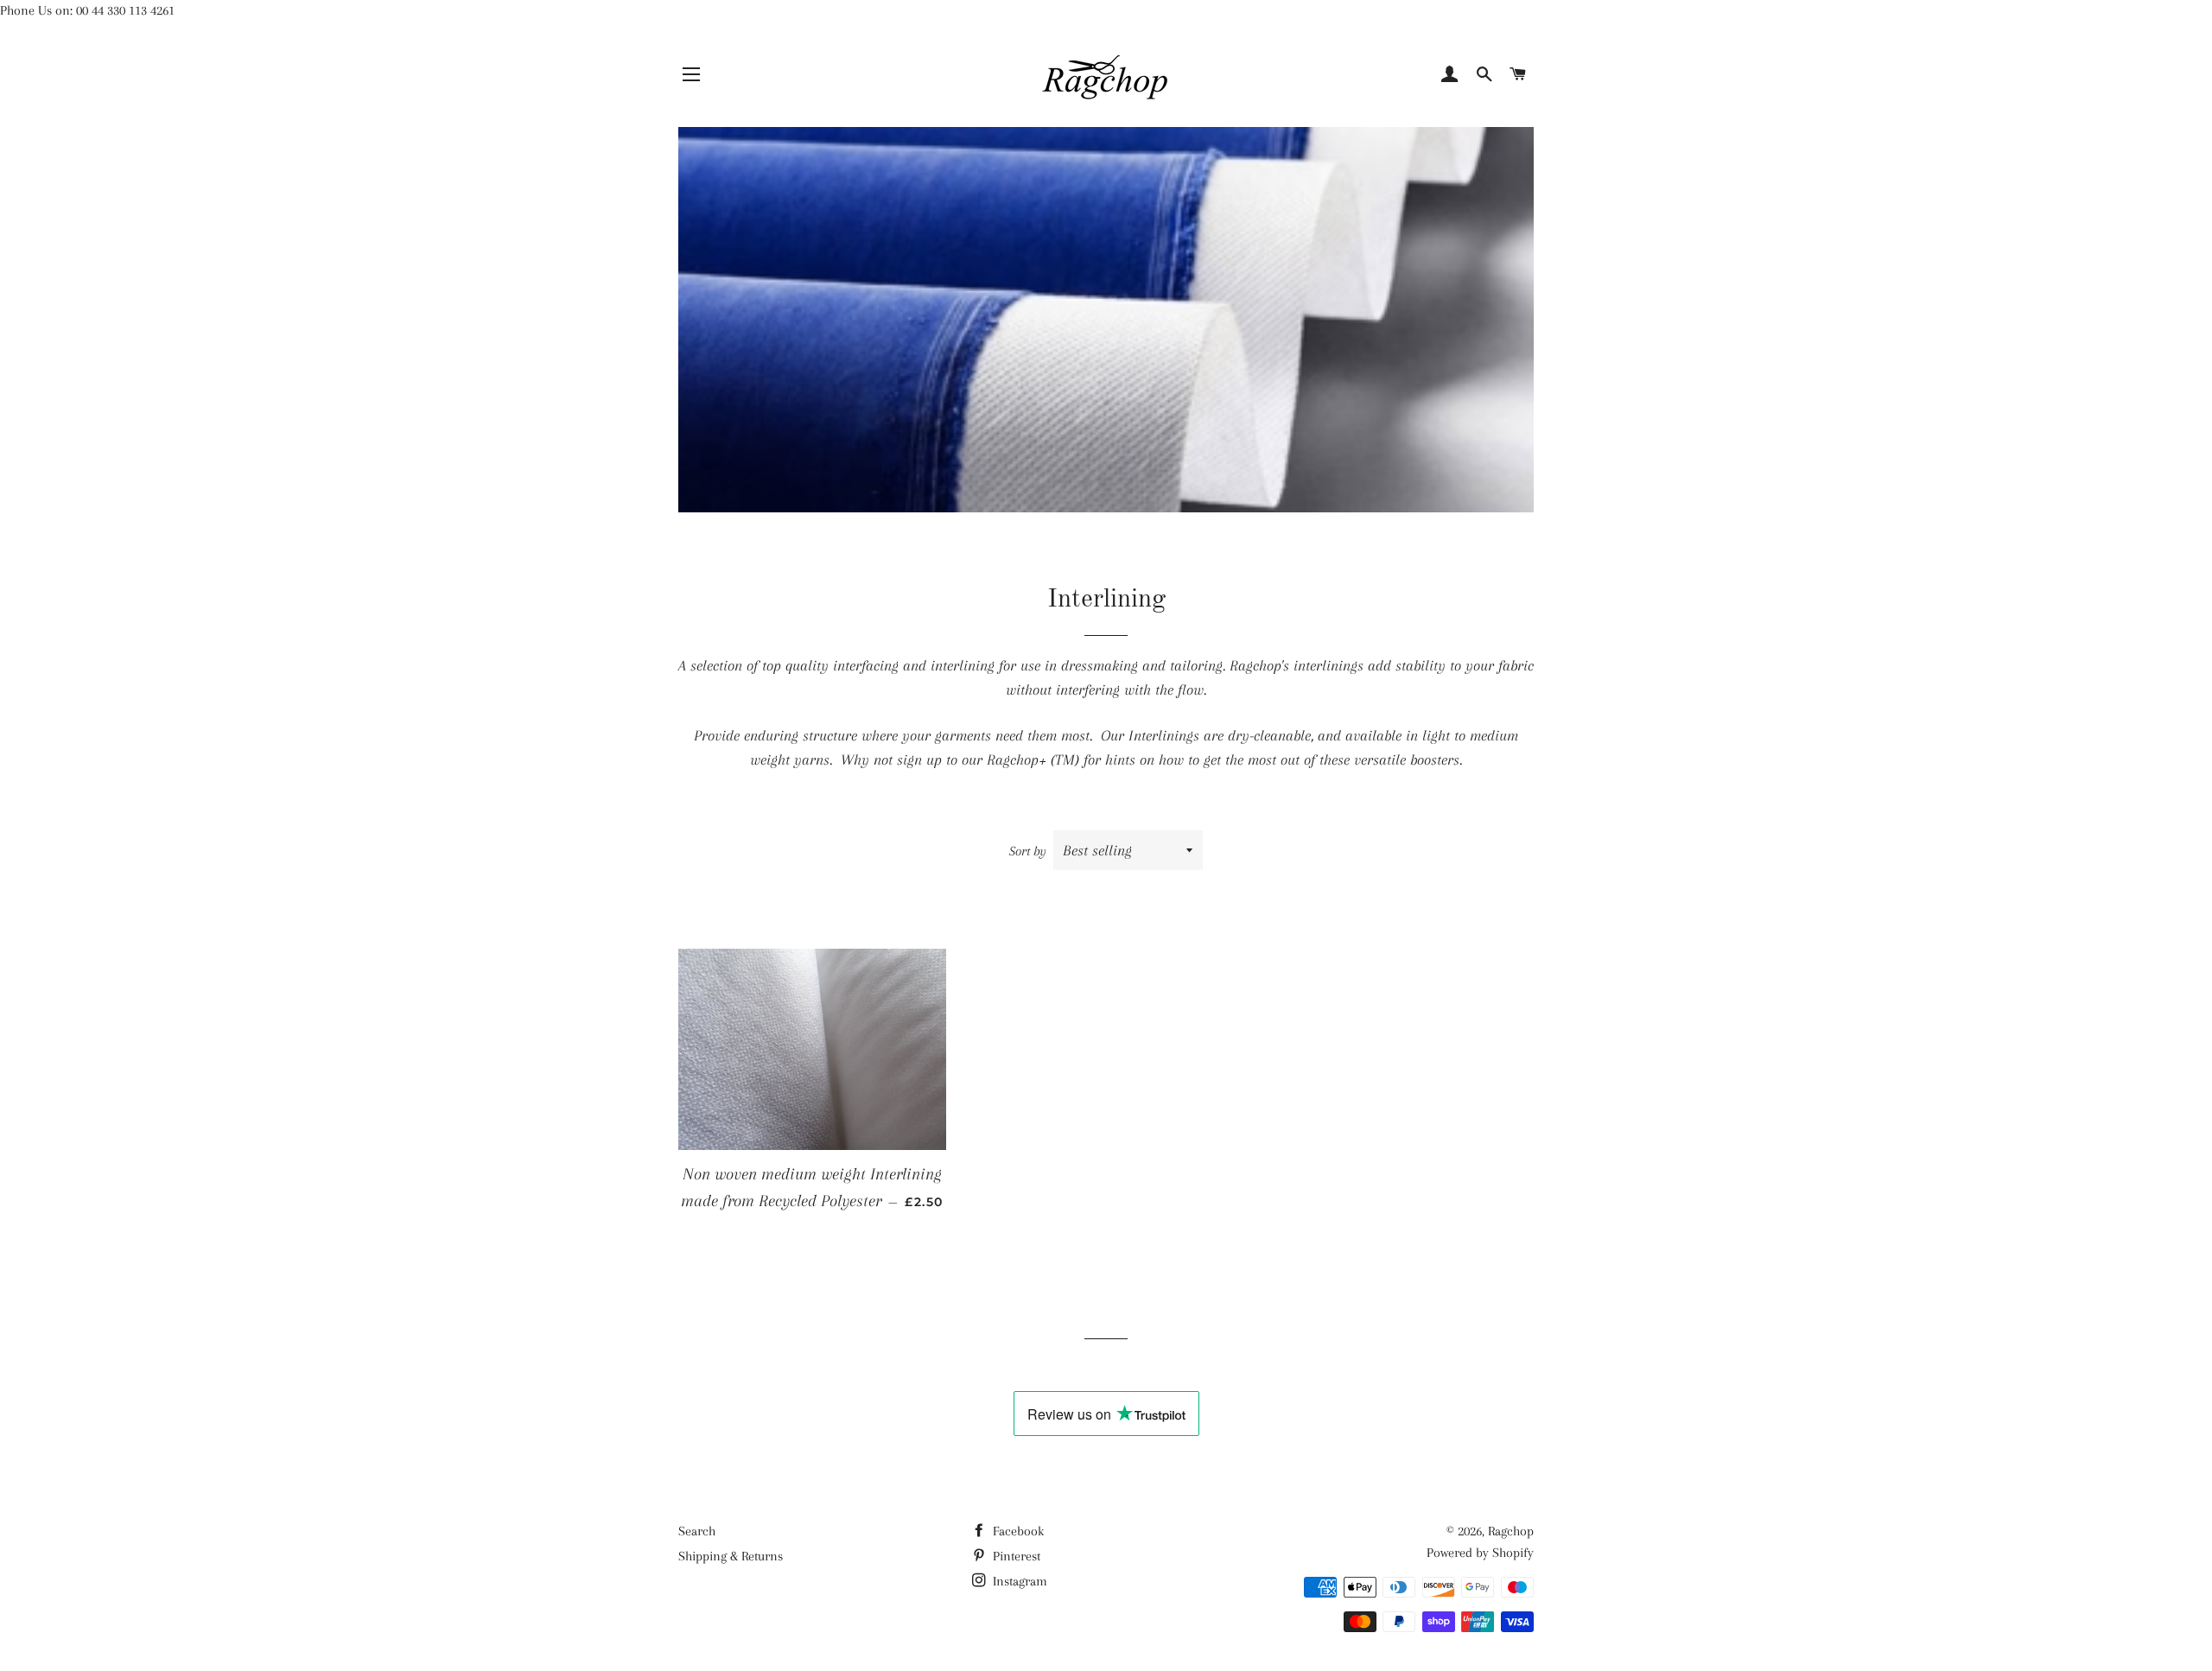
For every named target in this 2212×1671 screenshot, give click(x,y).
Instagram (1018, 1581)
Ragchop (1511, 1531)
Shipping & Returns (731, 1556)
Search (697, 1531)
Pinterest (1015, 1556)
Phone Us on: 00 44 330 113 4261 (87, 10)
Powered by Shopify (1480, 1553)
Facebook (1017, 1531)
